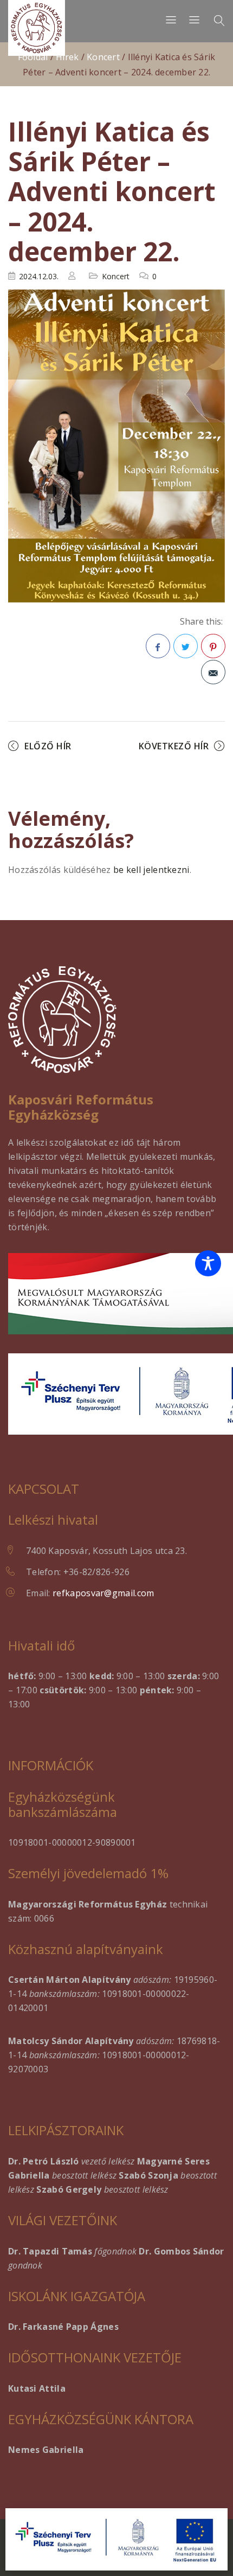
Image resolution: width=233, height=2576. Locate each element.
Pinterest (213, 646)
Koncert (103, 57)
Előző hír (48, 746)
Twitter (186, 646)
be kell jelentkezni (151, 870)
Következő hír (174, 746)
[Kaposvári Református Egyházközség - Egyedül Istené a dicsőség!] (37, 28)
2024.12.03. (39, 276)
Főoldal (33, 57)
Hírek (67, 57)
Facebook (158, 646)
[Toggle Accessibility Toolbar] (208, 1263)
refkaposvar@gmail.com (103, 1593)
